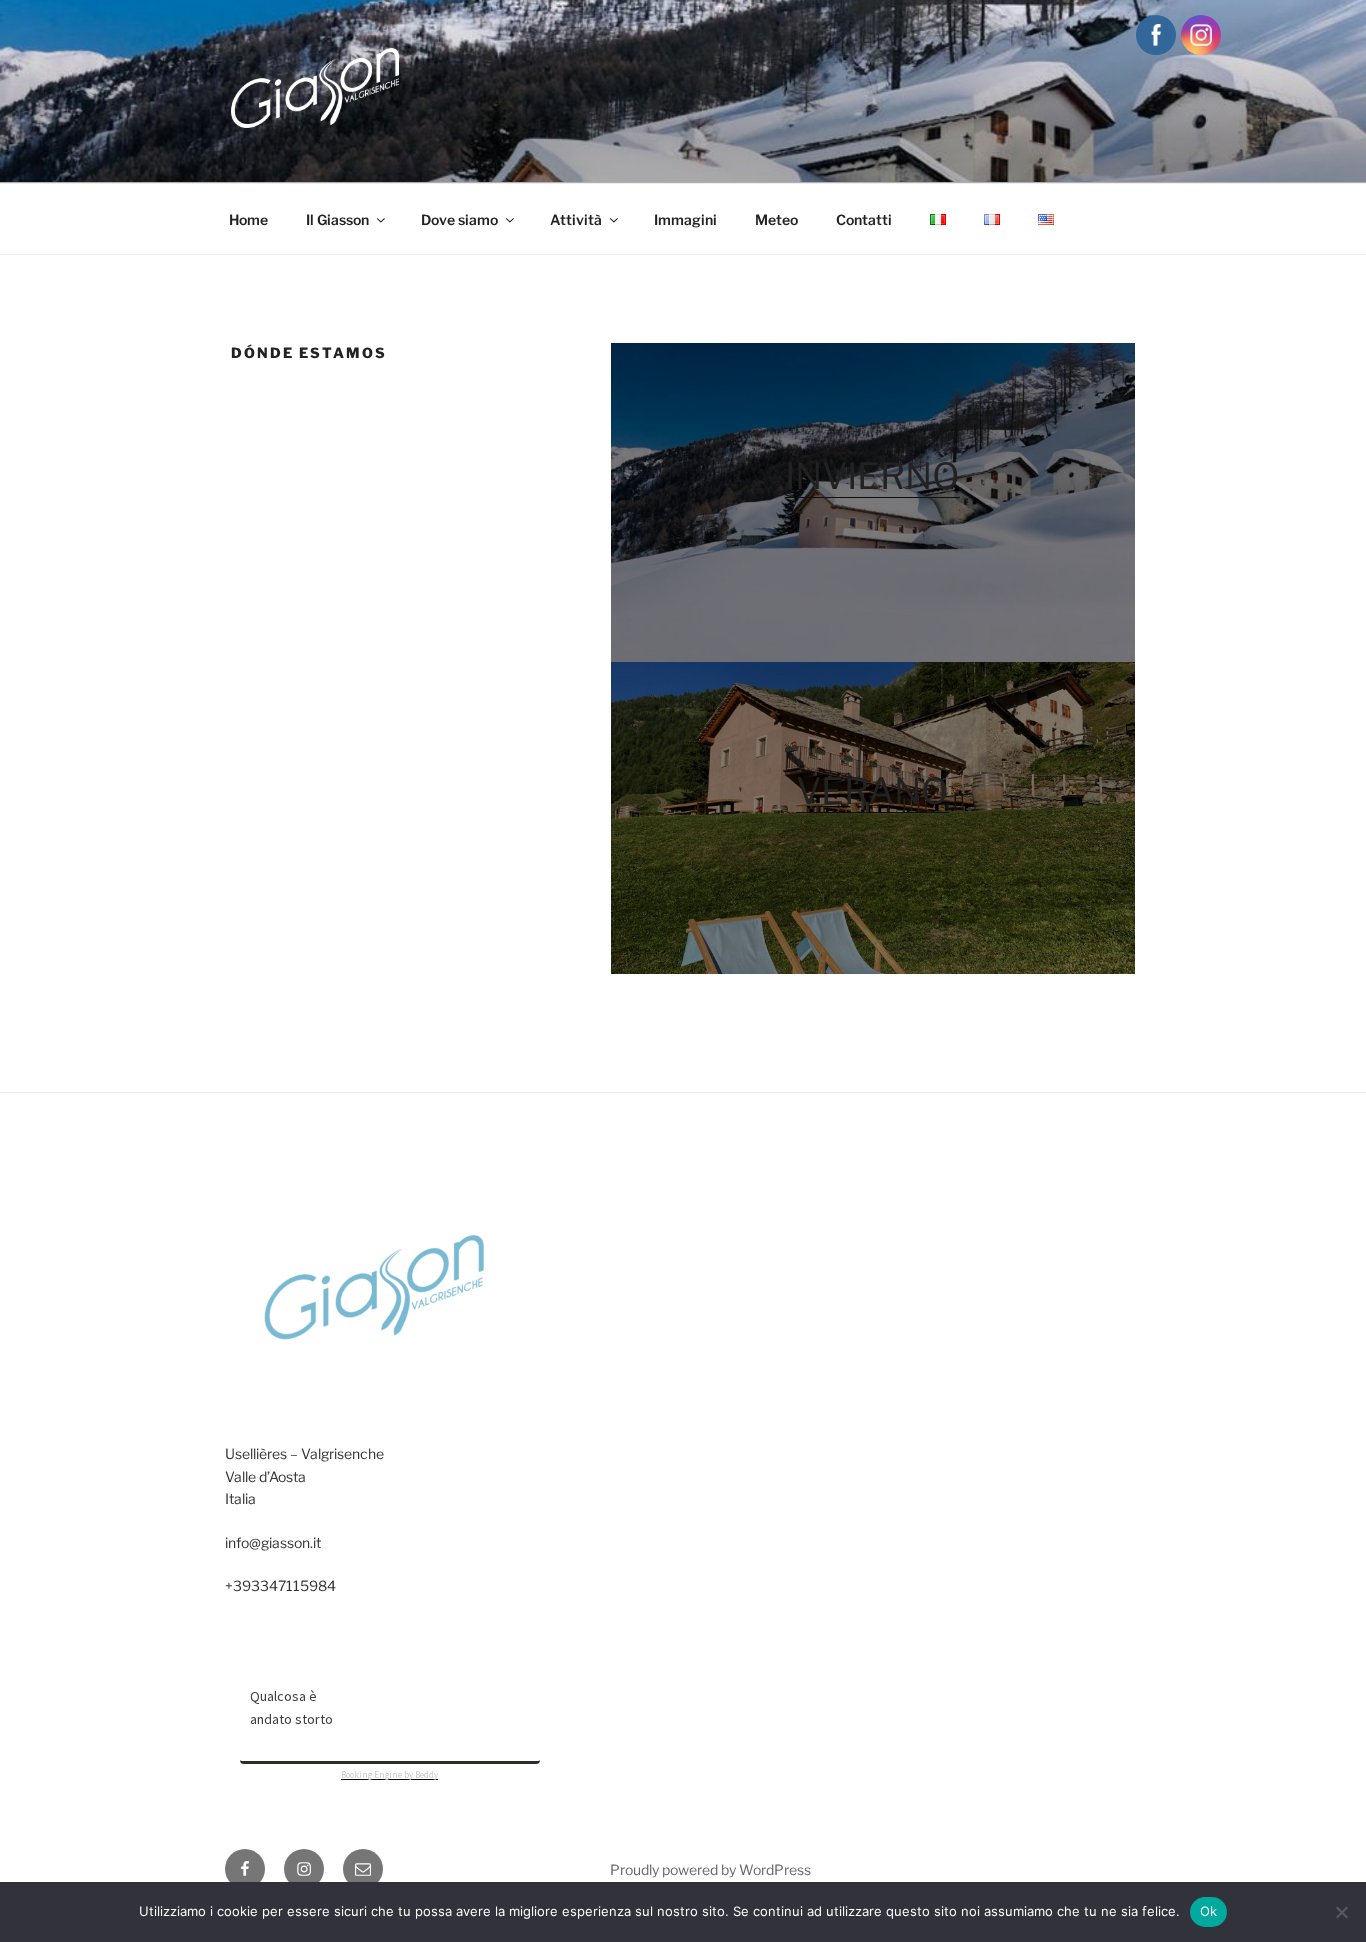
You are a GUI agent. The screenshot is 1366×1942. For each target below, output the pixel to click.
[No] (1341, 1912)
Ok (1209, 1911)
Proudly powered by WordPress (710, 1869)
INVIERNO (872, 476)
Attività (576, 219)
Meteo (776, 219)
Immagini (685, 219)
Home (248, 219)
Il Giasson (337, 219)
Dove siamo (459, 219)
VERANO (872, 791)
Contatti (864, 219)
